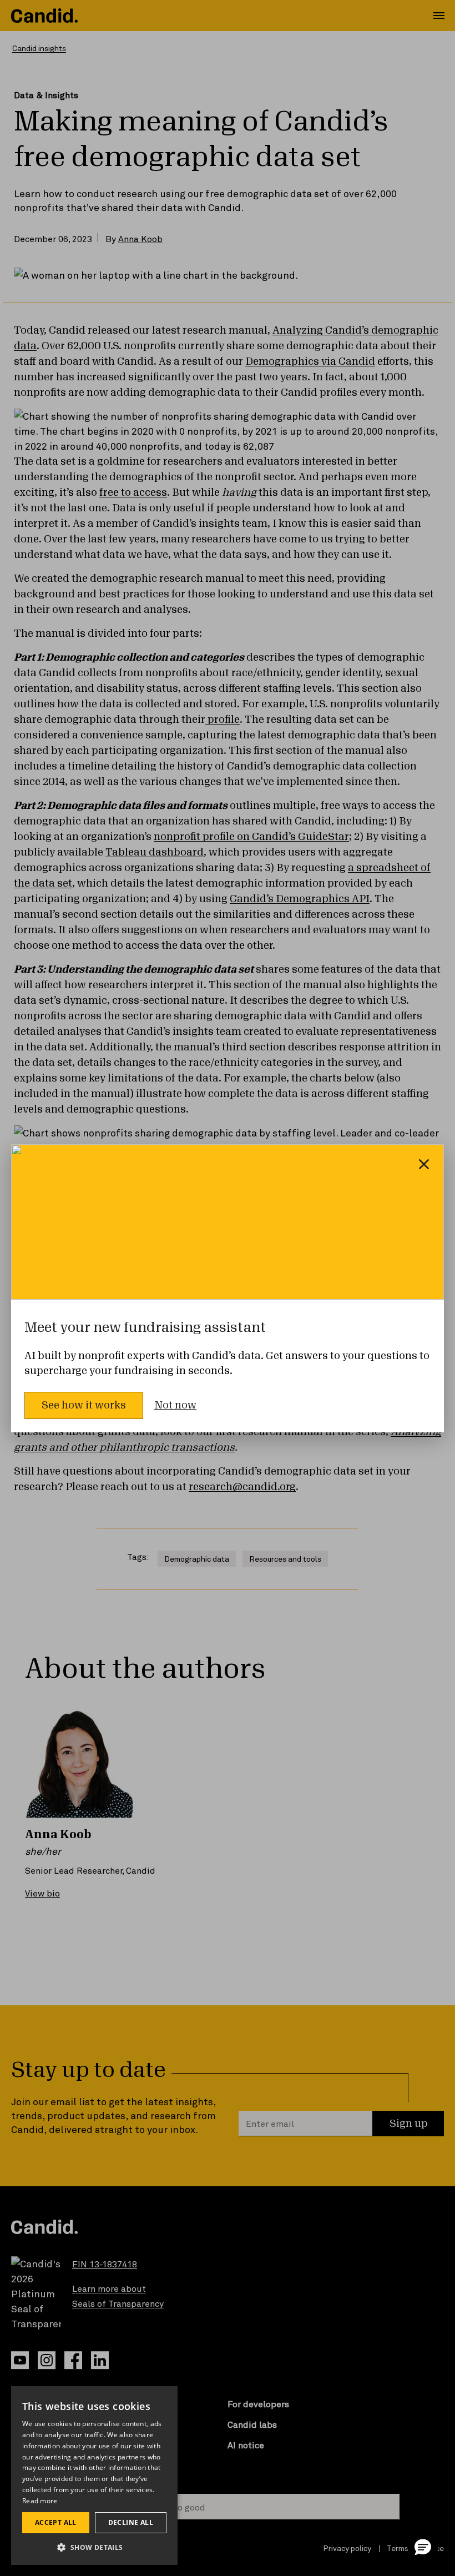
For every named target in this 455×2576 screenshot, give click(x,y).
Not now (175, 1405)
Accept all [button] (56, 2522)
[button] (423, 2547)
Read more (40, 2501)
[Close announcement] (424, 1164)
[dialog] (94, 2476)
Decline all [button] (131, 2522)
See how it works (84, 1405)
